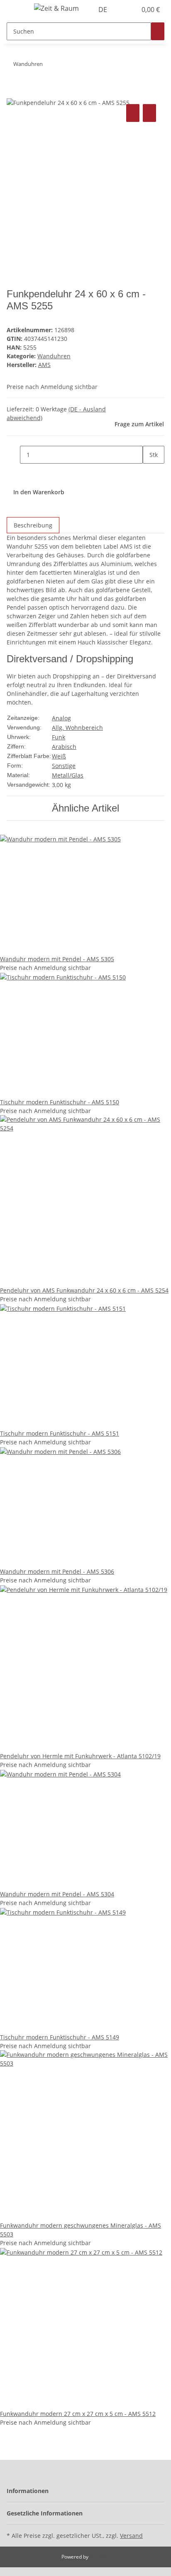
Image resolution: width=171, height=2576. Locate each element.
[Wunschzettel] (130, 10)
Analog (61, 718)
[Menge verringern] (13, 455)
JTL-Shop (100, 2557)
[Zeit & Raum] (56, 8)
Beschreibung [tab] (33, 525)
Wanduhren (54, 356)
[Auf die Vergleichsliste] (133, 113)
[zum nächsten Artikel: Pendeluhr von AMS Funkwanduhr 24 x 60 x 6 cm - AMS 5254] (49, 66)
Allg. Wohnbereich (77, 728)
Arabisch (64, 747)
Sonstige (64, 766)
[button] (121, 10)
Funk (59, 737)
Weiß (59, 756)
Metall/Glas (68, 775)
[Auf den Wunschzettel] (149, 113)
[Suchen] (158, 31)
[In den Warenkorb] (13, 93)
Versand (131, 2536)
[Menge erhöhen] (149, 473)
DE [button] (104, 10)
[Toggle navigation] (17, 10)
